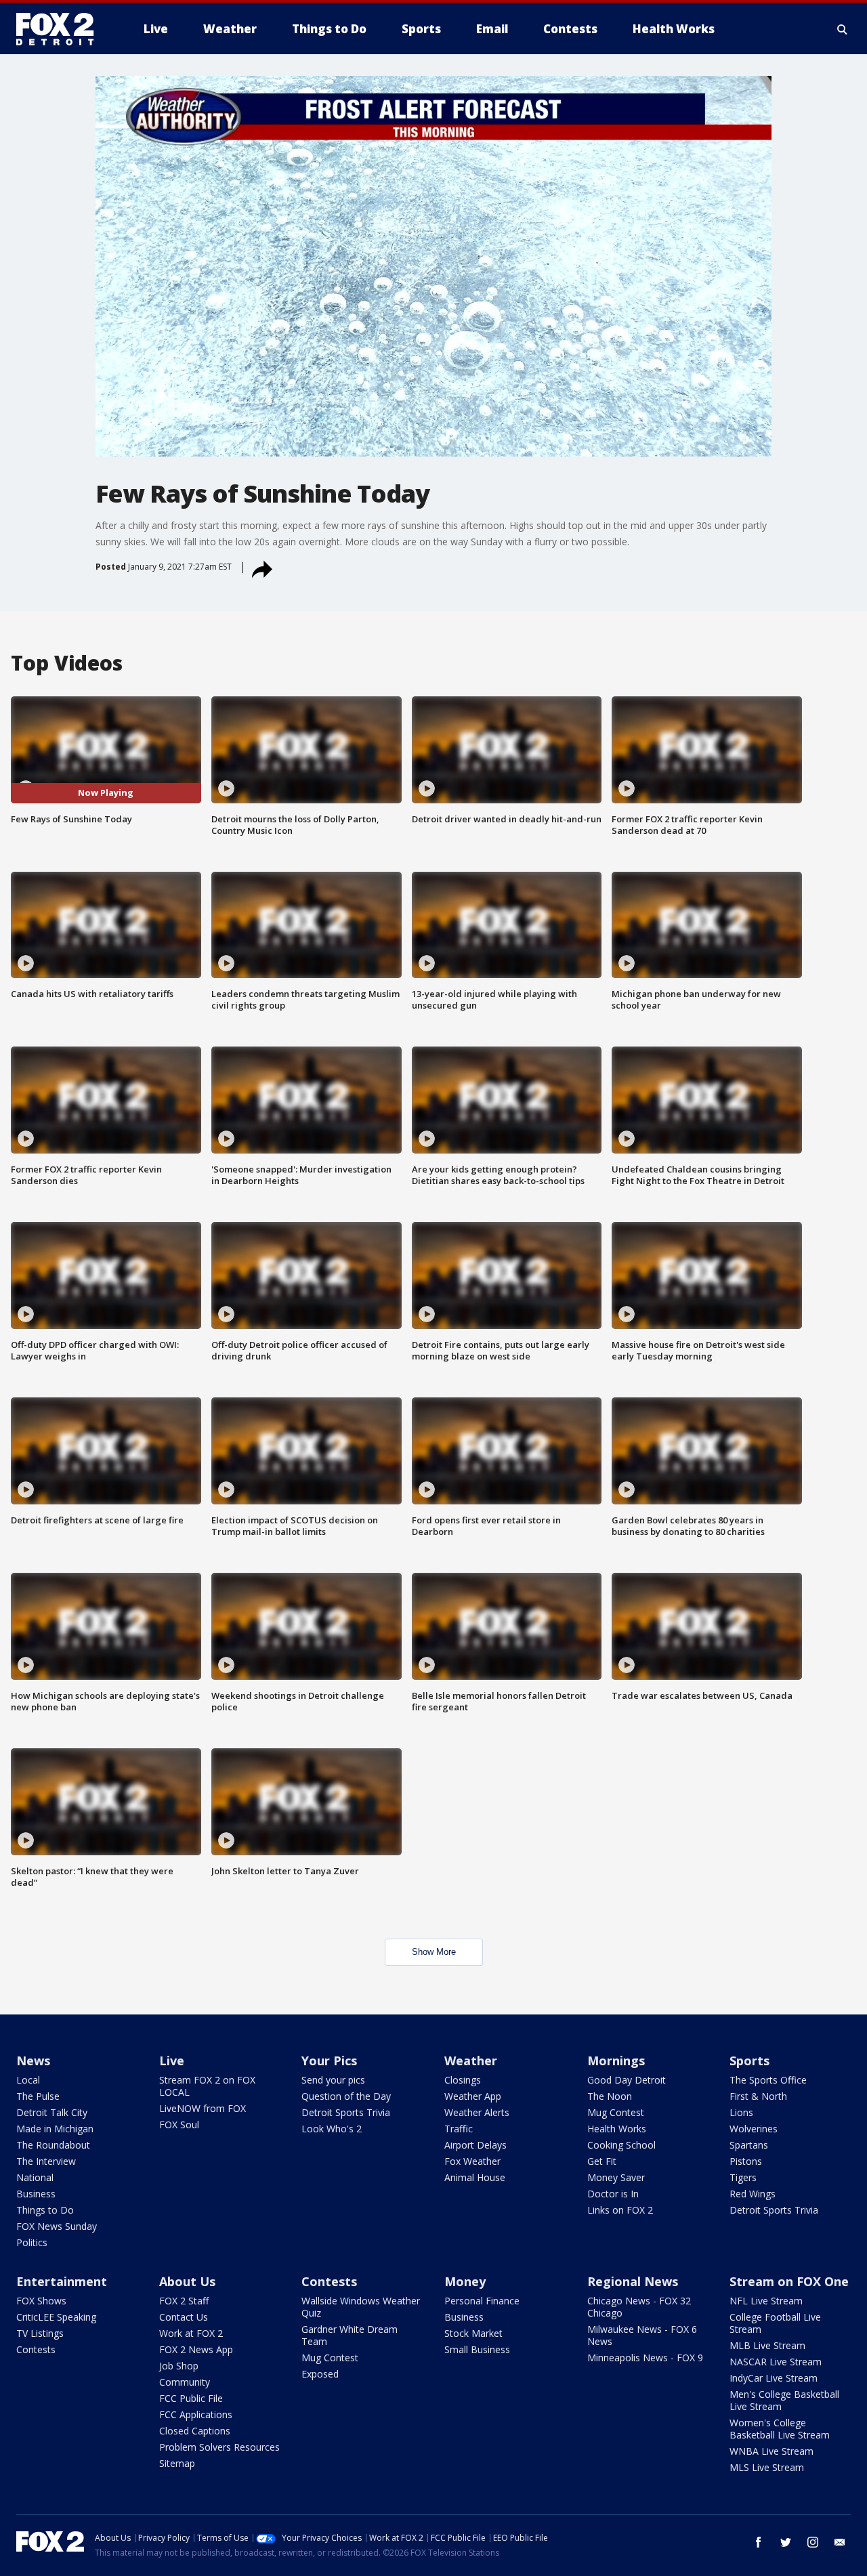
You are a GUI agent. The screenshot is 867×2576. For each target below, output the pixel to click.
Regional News (633, 2281)
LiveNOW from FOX (203, 2108)
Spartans (749, 2145)
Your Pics (329, 2061)
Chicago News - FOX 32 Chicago (639, 2307)
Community (185, 2382)
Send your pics (333, 2080)
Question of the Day (346, 2096)
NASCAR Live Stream (776, 2362)
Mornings (616, 2061)
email (840, 2542)
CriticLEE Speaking (56, 2317)
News (33, 2061)
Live (172, 2061)
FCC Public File (191, 2398)
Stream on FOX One (789, 2281)
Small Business (477, 2349)
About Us (187, 2281)
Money (465, 2281)
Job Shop (179, 2366)
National (35, 2177)
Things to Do (45, 2210)
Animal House (475, 2177)
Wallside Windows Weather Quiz (361, 2307)
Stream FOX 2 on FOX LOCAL (207, 2086)
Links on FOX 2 (620, 2210)
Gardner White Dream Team (350, 2335)
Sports (749, 2061)
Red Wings (753, 2194)
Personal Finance (482, 2301)
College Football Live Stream (775, 2323)
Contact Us (184, 2317)
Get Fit (602, 2161)
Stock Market (473, 2333)
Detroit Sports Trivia (346, 2112)
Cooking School (621, 2145)
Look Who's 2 (332, 2129)
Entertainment (62, 2281)
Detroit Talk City (52, 2112)
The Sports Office (768, 2080)
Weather (471, 2061)
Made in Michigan (55, 2129)
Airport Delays (475, 2145)
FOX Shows (41, 2301)
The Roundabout (53, 2145)
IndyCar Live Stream (774, 2378)
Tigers (743, 2177)
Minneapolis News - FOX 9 (645, 2358)
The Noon (610, 2096)
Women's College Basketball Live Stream (780, 2429)
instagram (813, 2542)
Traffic (459, 2129)
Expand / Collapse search (843, 29)
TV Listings (40, 2333)
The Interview (46, 2161)
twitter (786, 2542)
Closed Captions (195, 2431)
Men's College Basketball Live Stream (784, 2400)
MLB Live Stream (767, 2345)
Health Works (617, 2129)
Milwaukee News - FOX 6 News (642, 2335)
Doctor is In (613, 2194)
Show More (434, 1952)
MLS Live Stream (767, 2467)
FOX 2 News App (196, 2349)
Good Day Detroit (627, 2080)
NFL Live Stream (766, 2301)
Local (28, 2080)
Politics (32, 2242)
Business (36, 2194)
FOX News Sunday (57, 2226)
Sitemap (177, 2463)
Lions (741, 2112)
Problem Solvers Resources (219, 2447)
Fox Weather (472, 2161)
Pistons (746, 2161)
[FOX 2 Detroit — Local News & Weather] (61, 29)
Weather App (473, 2096)
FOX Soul (179, 2125)
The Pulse (38, 2096)
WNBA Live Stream (771, 2451)
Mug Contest (616, 2112)
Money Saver (616, 2177)
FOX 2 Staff (184, 2301)
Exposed (320, 2374)
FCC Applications (196, 2414)
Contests (36, 2349)
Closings (463, 2080)
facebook (759, 2542)
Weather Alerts (477, 2112)
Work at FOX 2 (191, 2333)
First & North (758, 2096)
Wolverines (754, 2129)
